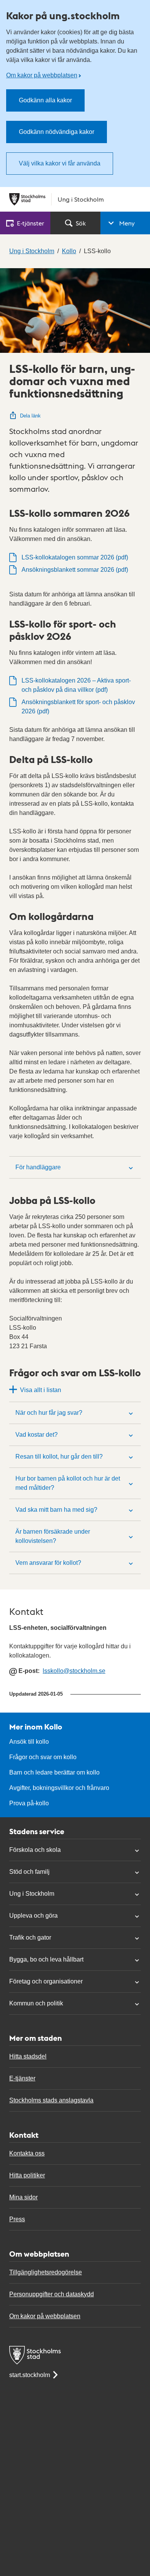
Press (17, 2219)
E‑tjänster (31, 223)
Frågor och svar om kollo (43, 1757)
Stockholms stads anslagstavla (51, 2100)
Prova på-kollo (29, 1803)
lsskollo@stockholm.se (74, 1671)
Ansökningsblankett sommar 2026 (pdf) (75, 570)
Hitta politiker (27, 2175)
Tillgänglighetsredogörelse (46, 2272)
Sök (81, 223)
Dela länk (30, 416)
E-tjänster (22, 2078)
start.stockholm (30, 2375)
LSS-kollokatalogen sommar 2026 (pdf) (75, 557)
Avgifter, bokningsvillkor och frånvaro (59, 1788)
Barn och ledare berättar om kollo (54, 1772)
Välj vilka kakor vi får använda (60, 163)
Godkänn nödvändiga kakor (57, 132)
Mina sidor (23, 2197)
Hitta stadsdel (28, 2056)
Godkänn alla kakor (45, 100)
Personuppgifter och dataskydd (52, 2294)
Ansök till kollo (29, 1742)
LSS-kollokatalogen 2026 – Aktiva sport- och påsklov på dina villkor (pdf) (76, 685)
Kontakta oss (27, 2153)
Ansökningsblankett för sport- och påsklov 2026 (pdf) (78, 707)
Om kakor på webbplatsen (42, 75)
